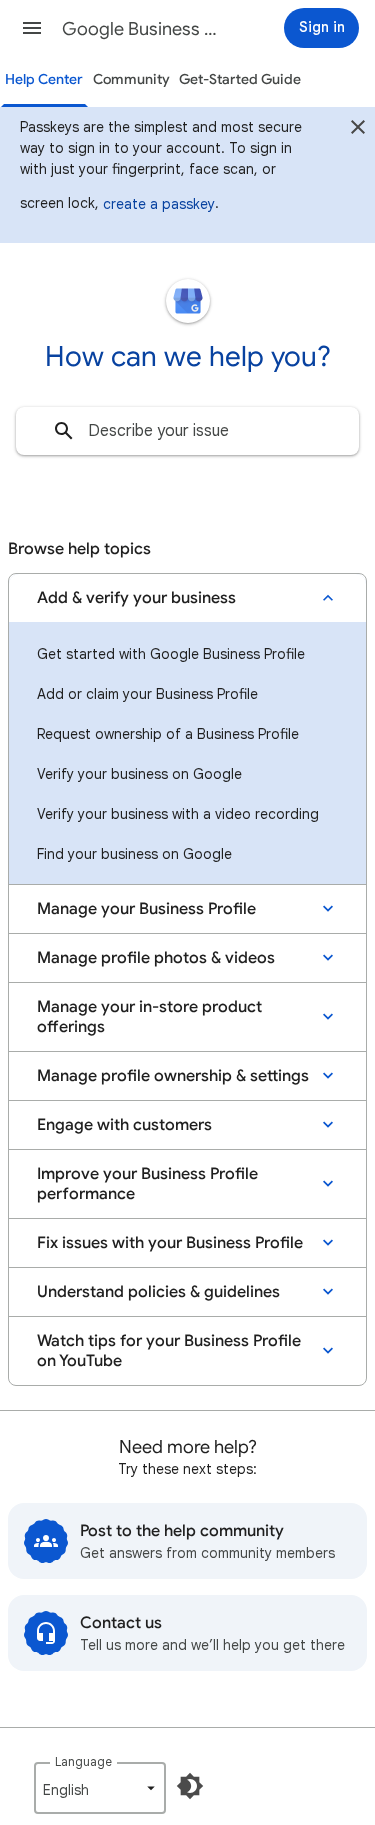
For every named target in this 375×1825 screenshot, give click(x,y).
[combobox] (187, 431)
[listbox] (100, 1788)
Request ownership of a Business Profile (168, 734)
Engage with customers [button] (124, 1125)
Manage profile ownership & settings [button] (173, 1076)
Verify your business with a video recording (178, 814)
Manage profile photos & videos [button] (156, 958)
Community (131, 79)
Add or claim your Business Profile (147, 694)
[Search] (64, 431)
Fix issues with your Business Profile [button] (170, 1243)
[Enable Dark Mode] (190, 1786)
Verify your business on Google (139, 774)
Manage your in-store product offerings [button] (149, 1017)
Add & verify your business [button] (136, 598)
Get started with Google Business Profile (171, 654)
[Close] (358, 130)
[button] (32, 28)
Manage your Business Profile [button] (146, 909)
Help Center (44, 79)
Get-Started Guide (240, 79)
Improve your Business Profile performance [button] (147, 1184)
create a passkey (159, 204)
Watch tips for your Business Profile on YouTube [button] (169, 1351)
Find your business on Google (134, 854)
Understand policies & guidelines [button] (158, 1292)
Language (83, 1761)
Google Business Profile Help (143, 29)
